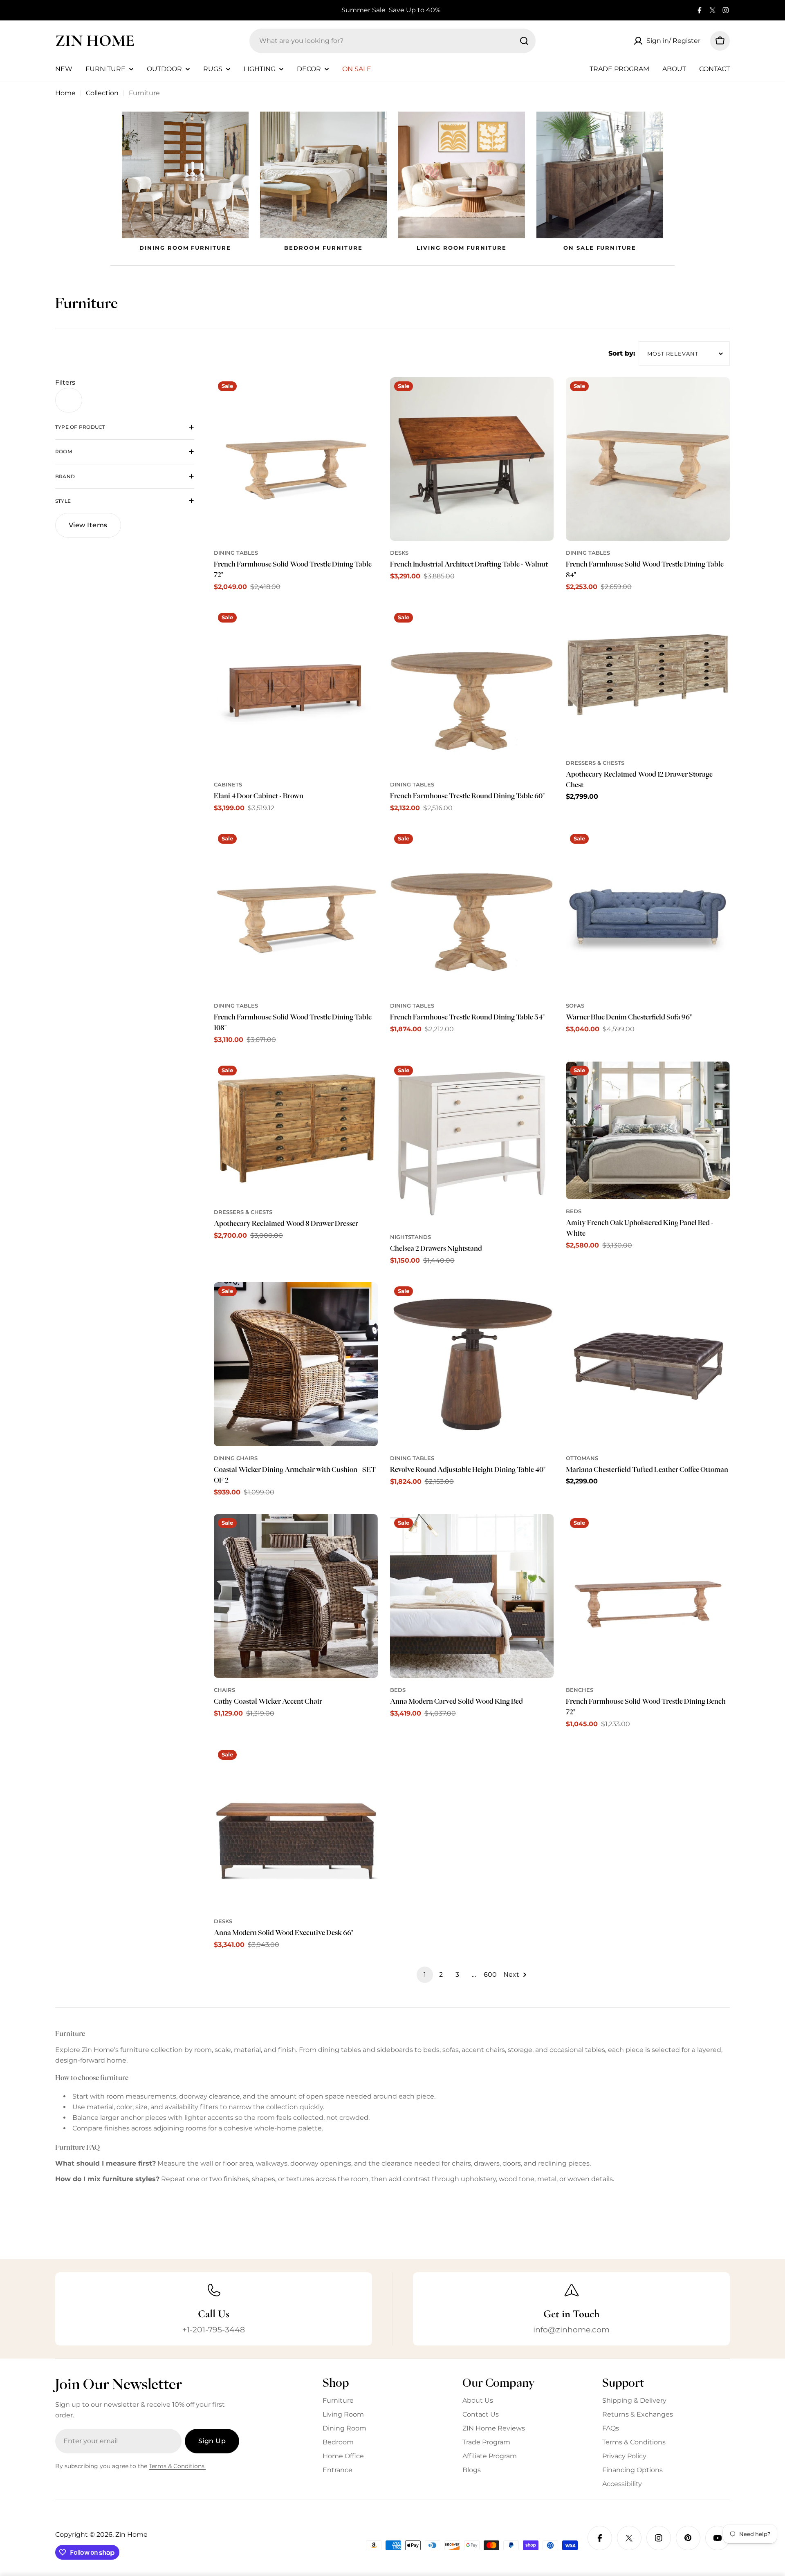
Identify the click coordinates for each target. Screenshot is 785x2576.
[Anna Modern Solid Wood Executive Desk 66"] (296, 1828)
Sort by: (622, 353)
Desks (399, 553)
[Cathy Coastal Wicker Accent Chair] (296, 1596)
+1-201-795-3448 (214, 2330)
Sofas (575, 1006)
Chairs (224, 1690)
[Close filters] (69, 400)
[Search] (524, 41)
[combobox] (392, 41)
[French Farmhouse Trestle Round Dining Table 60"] (472, 691)
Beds (574, 1211)
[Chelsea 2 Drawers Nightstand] (472, 1144)
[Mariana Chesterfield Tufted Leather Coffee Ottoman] (648, 1364)
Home (65, 93)
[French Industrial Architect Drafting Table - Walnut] (472, 459)
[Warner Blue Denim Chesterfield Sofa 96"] (648, 912)
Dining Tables (236, 553)
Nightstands (410, 1237)
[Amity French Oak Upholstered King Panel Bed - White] (648, 1130)
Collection (102, 93)
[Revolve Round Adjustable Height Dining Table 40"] (472, 1364)
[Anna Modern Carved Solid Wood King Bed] (472, 1596)
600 (490, 1975)
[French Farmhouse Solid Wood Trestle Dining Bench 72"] (648, 1596)
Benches (580, 1690)
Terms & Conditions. (177, 2466)
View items (88, 525)
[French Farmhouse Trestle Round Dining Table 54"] (472, 912)
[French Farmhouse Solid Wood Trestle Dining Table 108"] (296, 912)
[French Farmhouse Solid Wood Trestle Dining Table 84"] (648, 459)
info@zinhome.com (571, 2330)
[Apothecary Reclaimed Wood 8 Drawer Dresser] (296, 1131)
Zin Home (95, 40)
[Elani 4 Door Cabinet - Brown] (296, 691)
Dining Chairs (236, 1458)
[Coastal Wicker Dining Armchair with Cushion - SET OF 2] (296, 1364)
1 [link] (425, 1975)
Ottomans (582, 1458)
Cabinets (228, 785)
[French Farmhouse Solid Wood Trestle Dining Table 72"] (296, 459)
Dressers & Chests (595, 763)
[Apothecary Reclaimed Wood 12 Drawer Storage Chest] (648, 680)
